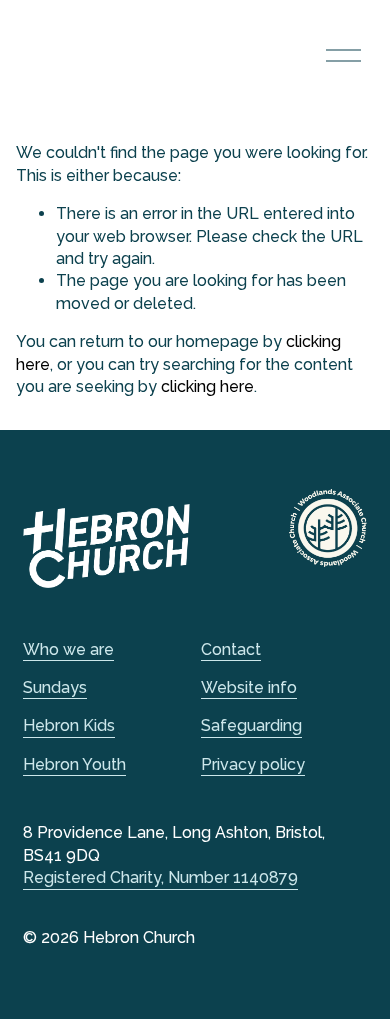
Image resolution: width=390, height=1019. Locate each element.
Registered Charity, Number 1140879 (160, 877)
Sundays (55, 687)
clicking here (207, 386)
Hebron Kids (69, 725)
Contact (231, 649)
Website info (249, 687)
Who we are (68, 649)
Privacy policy (253, 764)
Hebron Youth (74, 764)
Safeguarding (251, 725)
